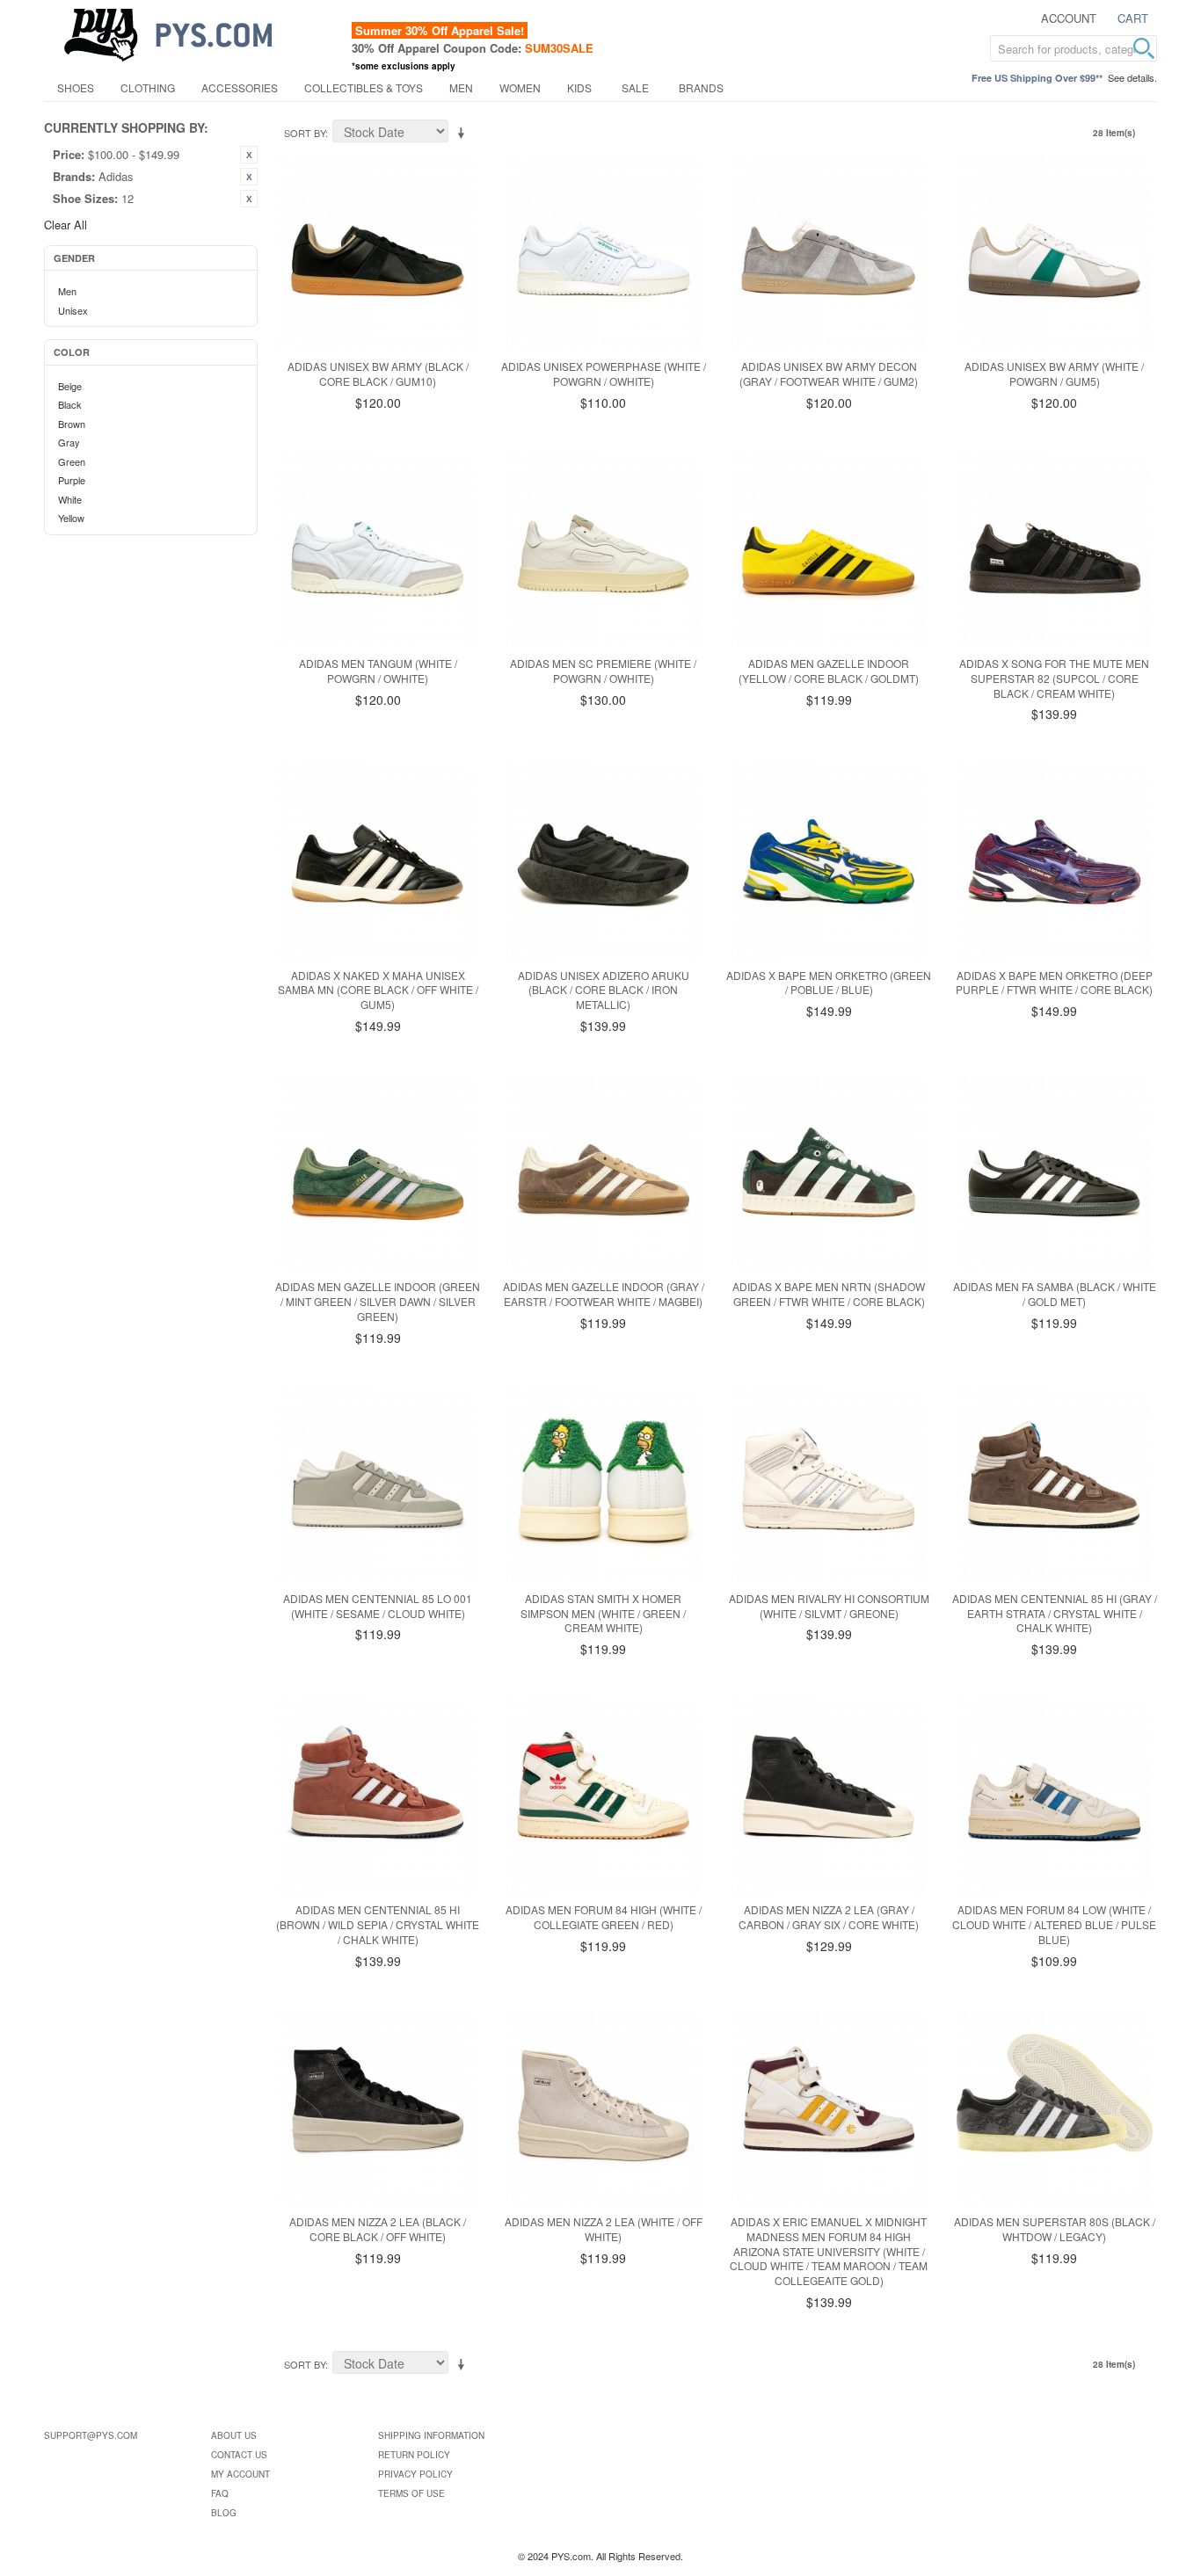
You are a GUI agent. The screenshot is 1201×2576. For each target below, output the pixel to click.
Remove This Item (249, 155)
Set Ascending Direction (464, 134)
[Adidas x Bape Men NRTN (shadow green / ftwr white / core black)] (829, 1173)
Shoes (76, 87)
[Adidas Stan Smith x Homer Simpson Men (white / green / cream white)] (604, 1485)
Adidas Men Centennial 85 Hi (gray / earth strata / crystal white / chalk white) (1055, 1613)
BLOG (224, 2513)
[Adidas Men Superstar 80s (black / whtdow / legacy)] (1055, 2108)
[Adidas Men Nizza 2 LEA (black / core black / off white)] (378, 2108)
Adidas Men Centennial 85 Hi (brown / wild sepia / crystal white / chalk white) (378, 1924)
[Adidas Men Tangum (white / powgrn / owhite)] (378, 550)
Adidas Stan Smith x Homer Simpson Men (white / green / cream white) (603, 1613)
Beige (70, 386)
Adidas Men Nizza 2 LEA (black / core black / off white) (378, 2229)
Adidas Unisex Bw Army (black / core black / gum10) (378, 374)
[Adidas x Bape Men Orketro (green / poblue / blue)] (829, 861)
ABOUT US (234, 2435)
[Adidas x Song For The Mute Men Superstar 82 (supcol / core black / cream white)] (1055, 550)
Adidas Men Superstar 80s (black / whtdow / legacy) (1055, 2229)
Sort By (305, 133)
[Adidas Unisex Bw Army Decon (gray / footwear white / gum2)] (829, 253)
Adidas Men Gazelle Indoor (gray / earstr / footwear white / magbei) (604, 1294)
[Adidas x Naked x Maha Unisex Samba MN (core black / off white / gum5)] (378, 861)
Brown (72, 424)
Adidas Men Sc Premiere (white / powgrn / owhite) (603, 671)
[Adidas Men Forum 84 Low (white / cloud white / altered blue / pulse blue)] (1055, 1796)
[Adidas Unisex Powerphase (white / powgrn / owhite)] (604, 253)
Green (72, 461)
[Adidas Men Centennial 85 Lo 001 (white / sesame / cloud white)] (378, 1485)
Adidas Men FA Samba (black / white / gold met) (1055, 1294)
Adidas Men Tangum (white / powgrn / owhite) (378, 671)
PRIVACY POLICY (415, 2474)
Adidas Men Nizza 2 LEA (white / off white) (604, 2229)
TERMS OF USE (411, 2493)
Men (461, 87)
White (70, 499)
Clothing (148, 87)
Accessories (240, 87)
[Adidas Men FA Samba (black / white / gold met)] (1055, 1173)
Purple (72, 480)
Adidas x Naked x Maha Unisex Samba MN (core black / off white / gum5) (378, 990)
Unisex (73, 310)
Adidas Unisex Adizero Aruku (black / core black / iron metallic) (604, 990)
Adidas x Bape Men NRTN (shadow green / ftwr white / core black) (829, 1294)
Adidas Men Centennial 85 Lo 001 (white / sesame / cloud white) (378, 1606)
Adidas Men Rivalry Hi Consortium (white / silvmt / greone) (829, 1606)
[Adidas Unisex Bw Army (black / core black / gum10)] (378, 253)
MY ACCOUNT (240, 2474)
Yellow (71, 518)
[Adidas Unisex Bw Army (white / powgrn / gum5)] (1055, 253)
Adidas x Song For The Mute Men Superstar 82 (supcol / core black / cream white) (1054, 678)
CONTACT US (239, 2455)
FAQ (220, 2493)
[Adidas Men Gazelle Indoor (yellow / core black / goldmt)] (829, 550)
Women (520, 87)
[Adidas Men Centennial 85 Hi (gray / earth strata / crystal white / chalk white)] (1055, 1485)
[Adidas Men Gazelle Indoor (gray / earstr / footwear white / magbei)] (604, 1173)
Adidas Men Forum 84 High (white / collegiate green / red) (604, 1917)
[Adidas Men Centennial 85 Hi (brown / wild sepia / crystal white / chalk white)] (378, 1796)
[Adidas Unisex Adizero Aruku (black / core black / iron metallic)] (604, 861)
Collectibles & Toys (364, 87)
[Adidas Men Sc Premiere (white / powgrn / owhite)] (604, 550)
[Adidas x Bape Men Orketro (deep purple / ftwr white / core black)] (1055, 861)
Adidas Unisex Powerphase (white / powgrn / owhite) (604, 374)
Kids (579, 87)
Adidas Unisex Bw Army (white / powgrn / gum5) (1054, 374)
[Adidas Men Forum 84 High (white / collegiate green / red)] (604, 1796)
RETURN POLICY (414, 2455)
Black (70, 404)
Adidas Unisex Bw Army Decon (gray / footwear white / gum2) (829, 374)
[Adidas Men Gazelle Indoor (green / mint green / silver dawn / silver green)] (378, 1173)
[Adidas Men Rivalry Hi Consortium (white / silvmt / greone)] (829, 1485)
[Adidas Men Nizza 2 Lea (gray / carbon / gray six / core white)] (829, 1796)
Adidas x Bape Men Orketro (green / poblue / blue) (829, 983)
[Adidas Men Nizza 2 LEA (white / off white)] (604, 2108)
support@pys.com (91, 2435)
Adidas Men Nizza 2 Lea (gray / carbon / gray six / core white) (829, 1917)
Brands (701, 87)
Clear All (66, 225)
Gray (69, 442)
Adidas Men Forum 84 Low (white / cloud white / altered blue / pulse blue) (1054, 1924)
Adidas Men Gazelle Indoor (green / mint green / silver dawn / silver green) (378, 1301)
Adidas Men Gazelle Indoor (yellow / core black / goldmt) (829, 671)
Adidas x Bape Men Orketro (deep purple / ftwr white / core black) (1054, 983)
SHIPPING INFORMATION (431, 2435)
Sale (635, 87)
